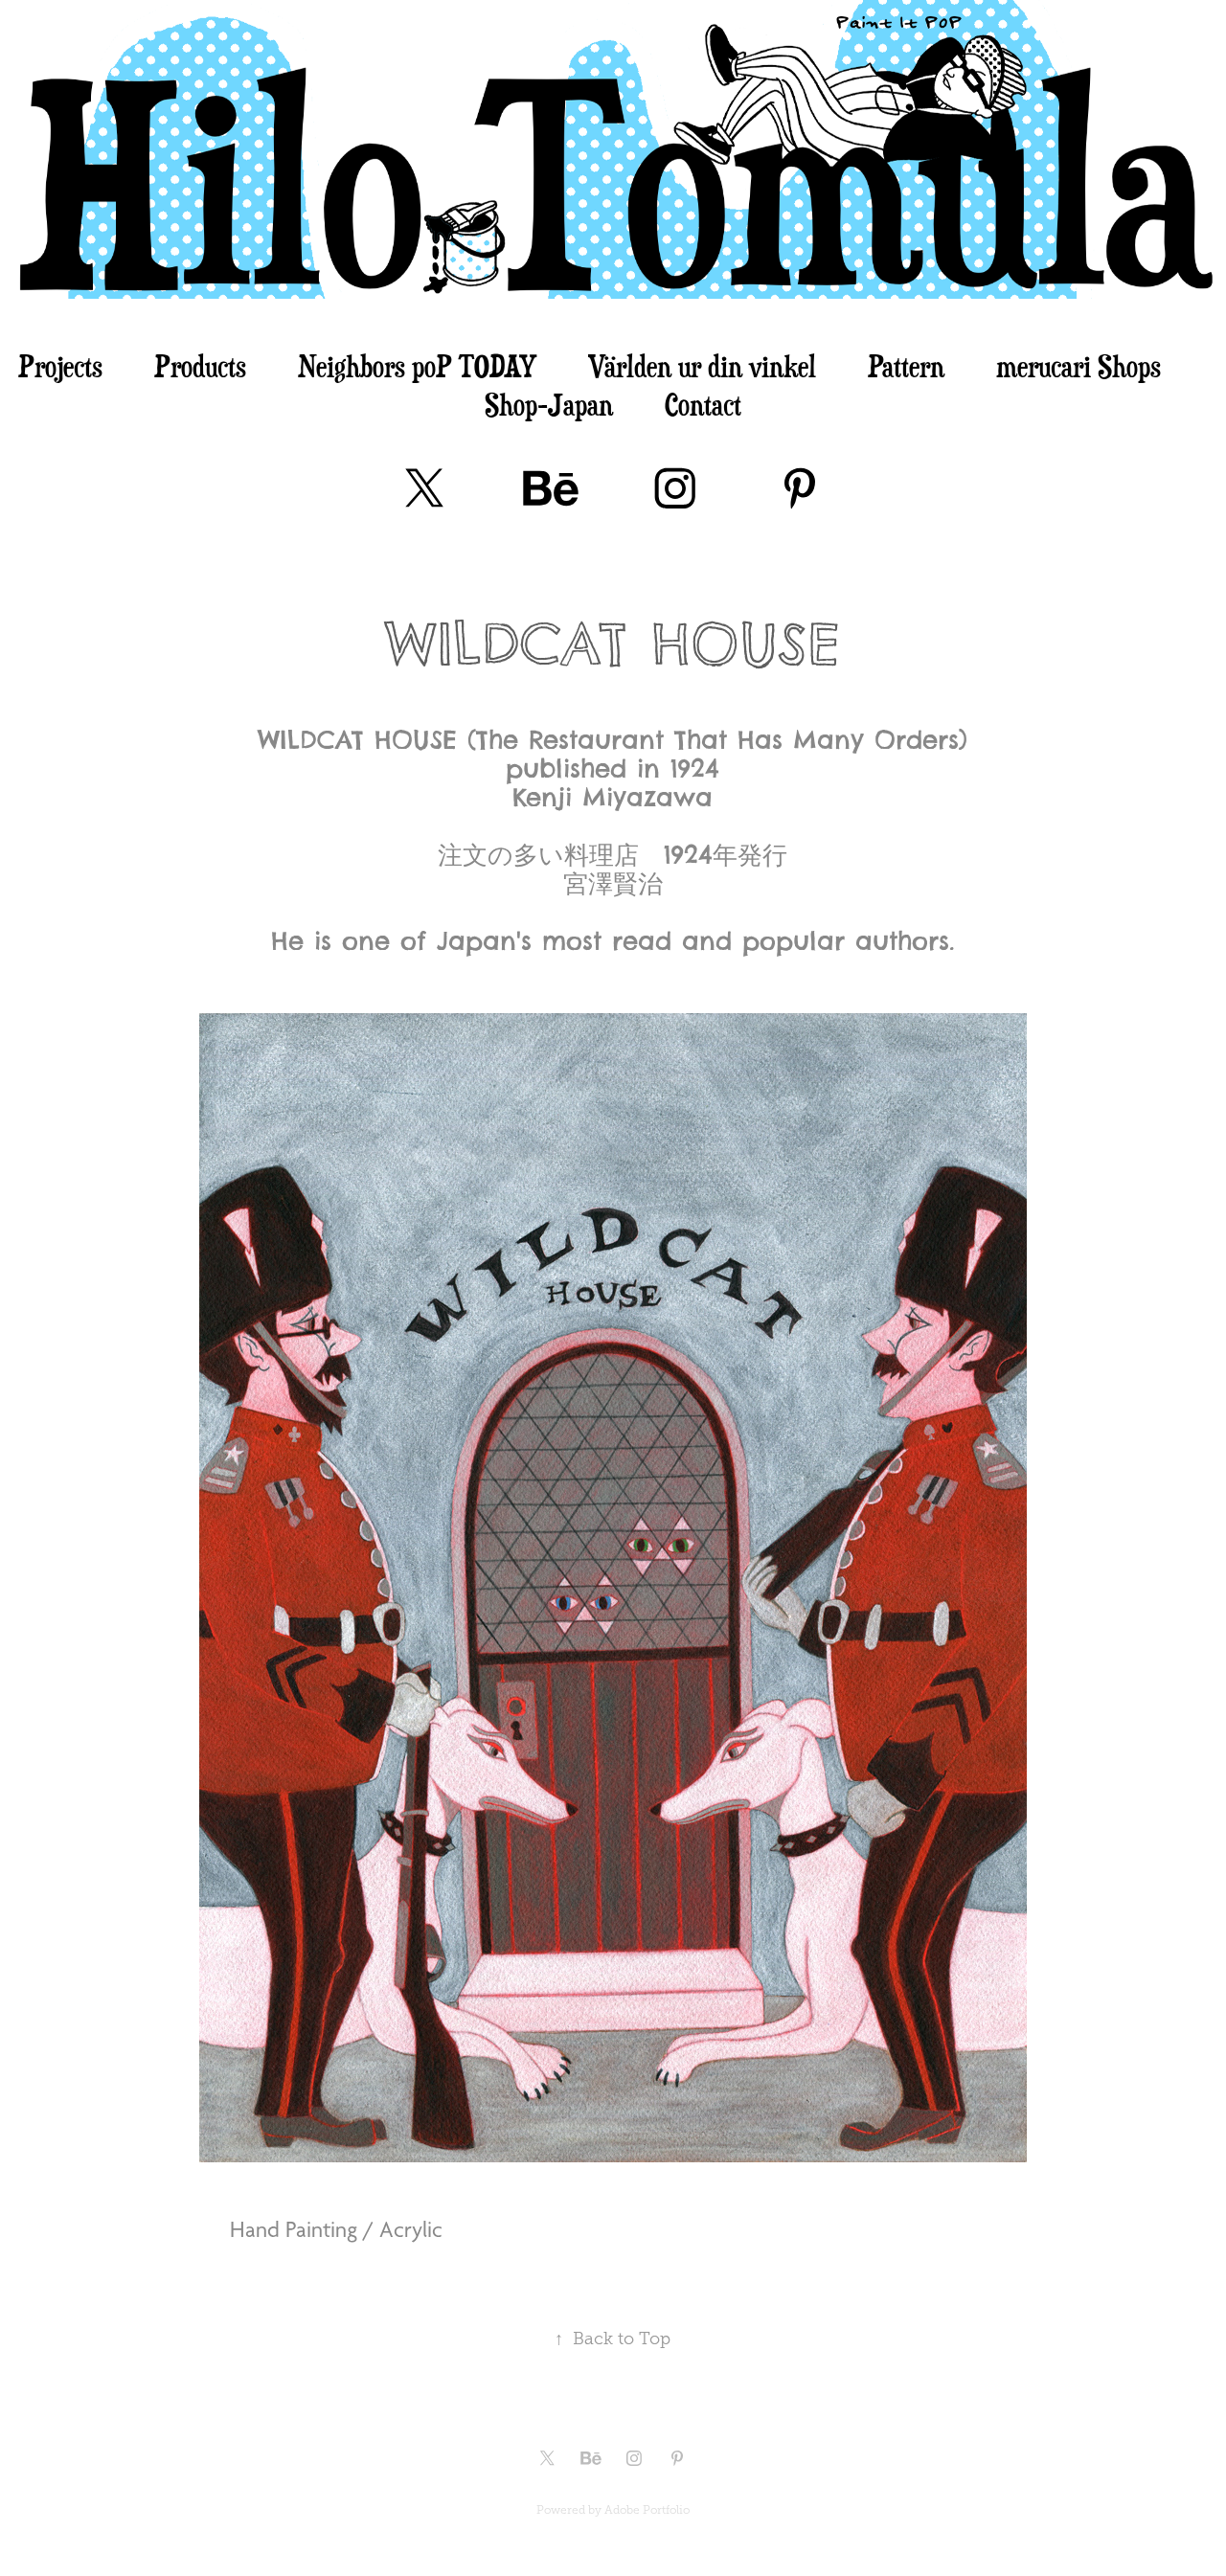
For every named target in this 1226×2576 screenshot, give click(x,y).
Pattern (906, 366)
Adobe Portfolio (647, 2510)
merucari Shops (1078, 366)
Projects (60, 366)
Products (200, 366)
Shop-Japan (549, 404)
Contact (703, 404)
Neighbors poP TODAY (417, 366)
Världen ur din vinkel (702, 366)
